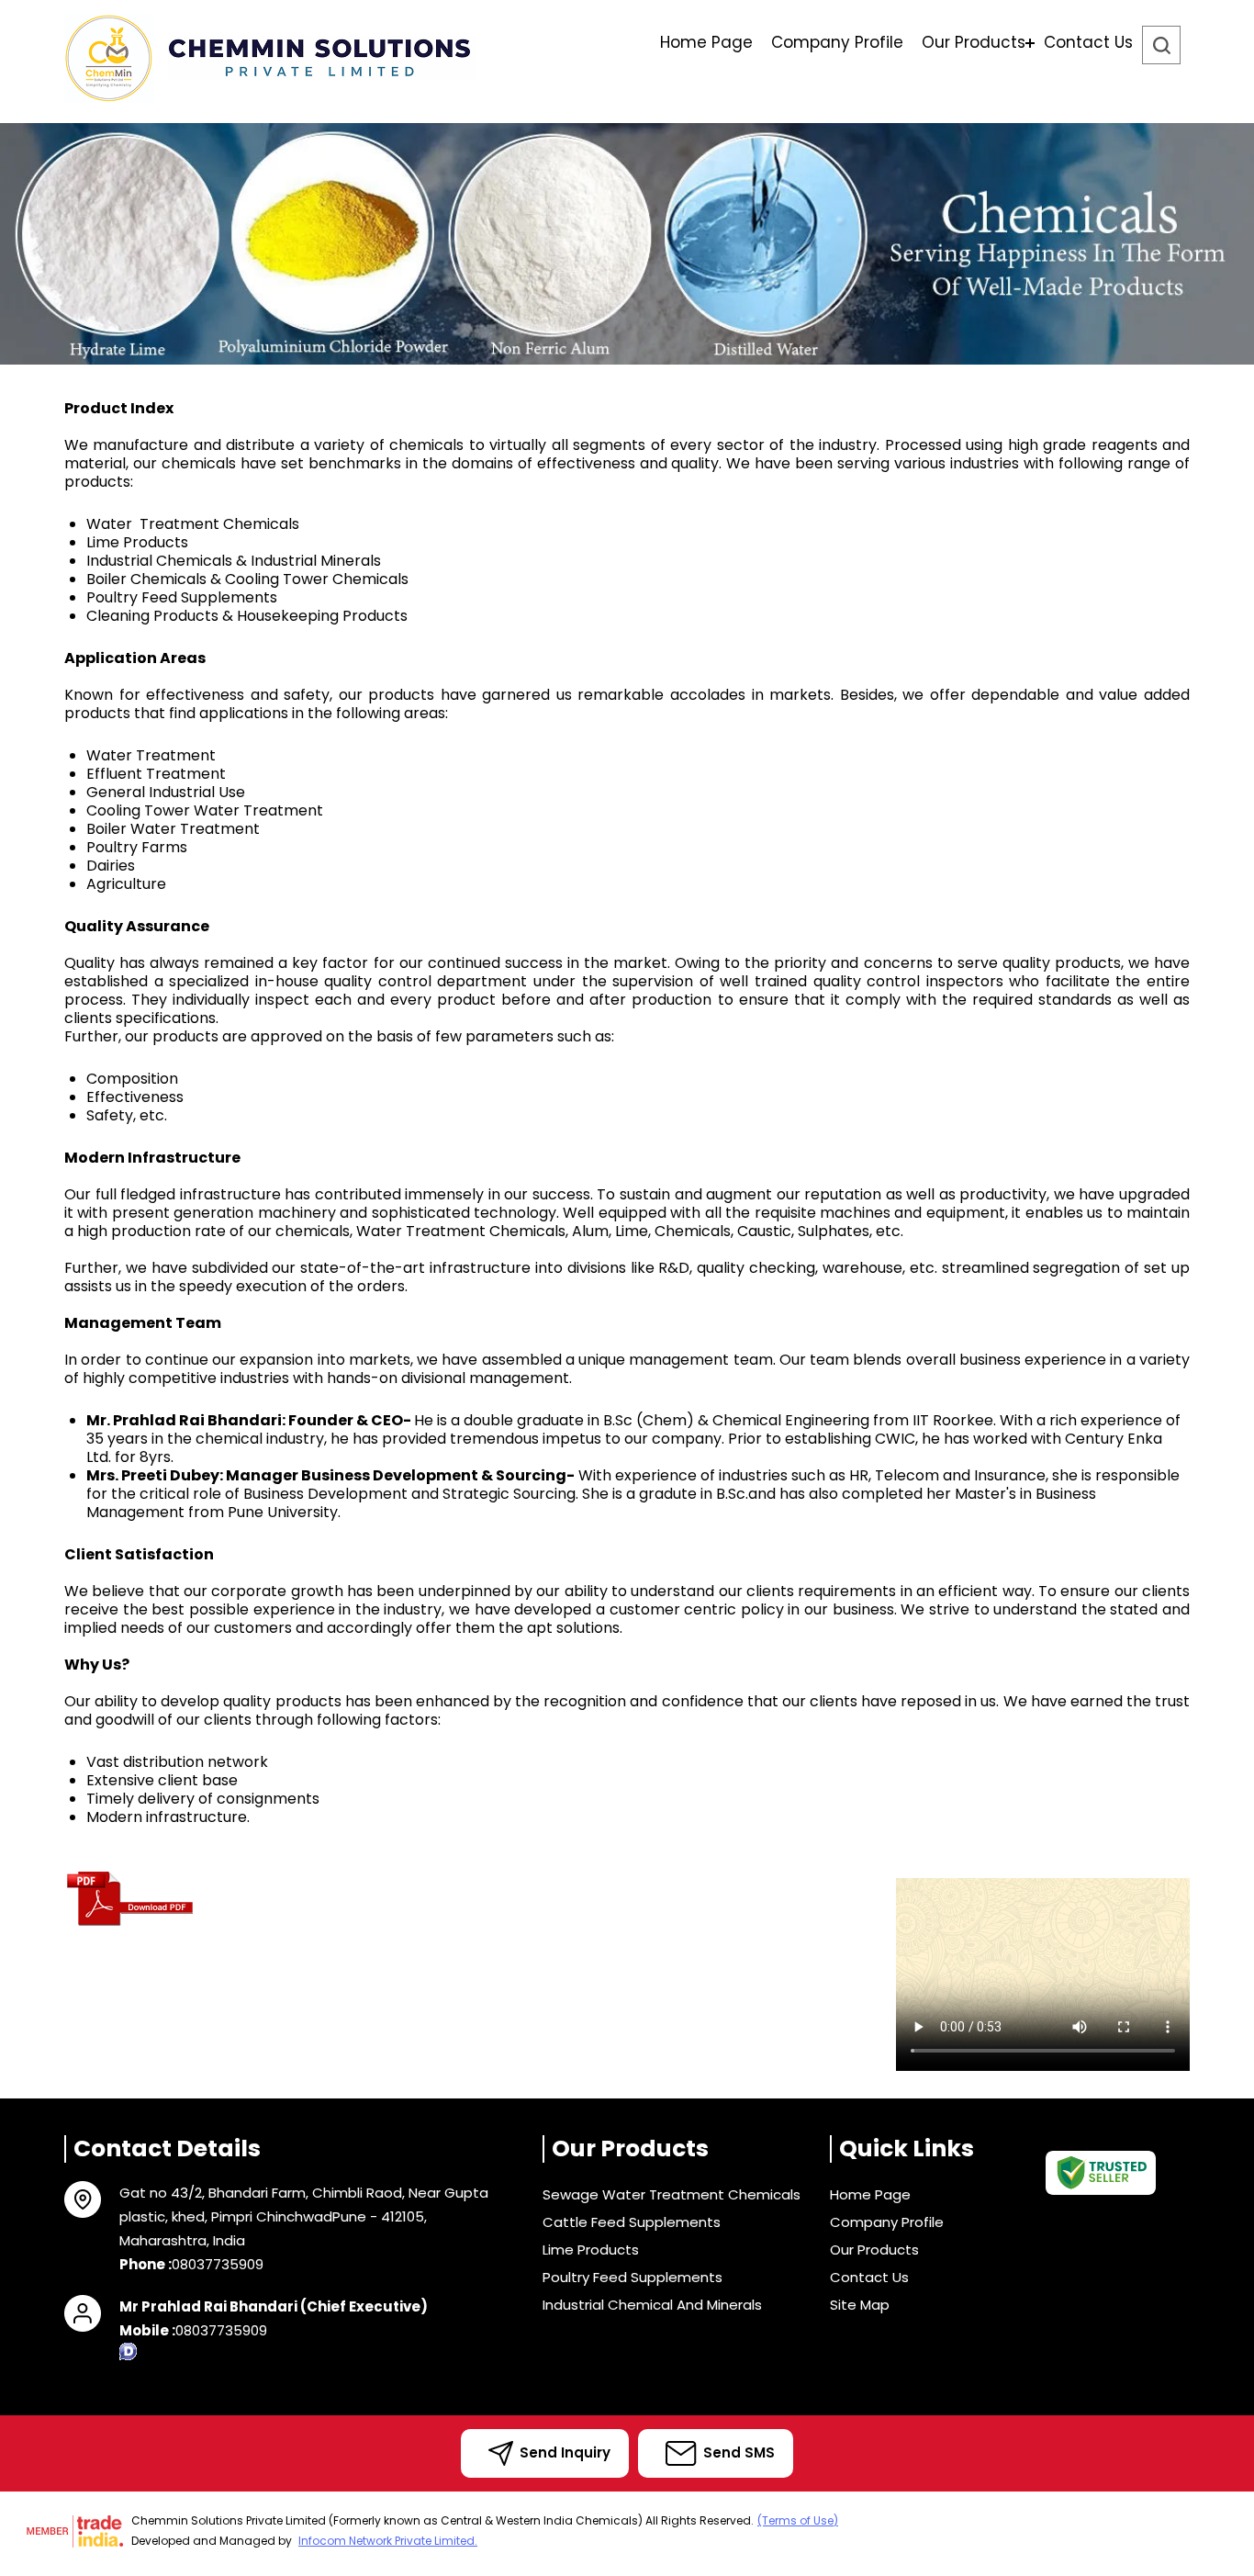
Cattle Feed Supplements (632, 2222)
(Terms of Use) (798, 2520)
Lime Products (591, 2250)
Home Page (706, 42)
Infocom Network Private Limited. (388, 2541)
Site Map (860, 2305)
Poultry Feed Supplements (633, 2277)
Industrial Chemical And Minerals (652, 2305)
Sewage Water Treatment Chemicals (672, 2194)
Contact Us (1088, 42)
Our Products (974, 42)
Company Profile (837, 42)
